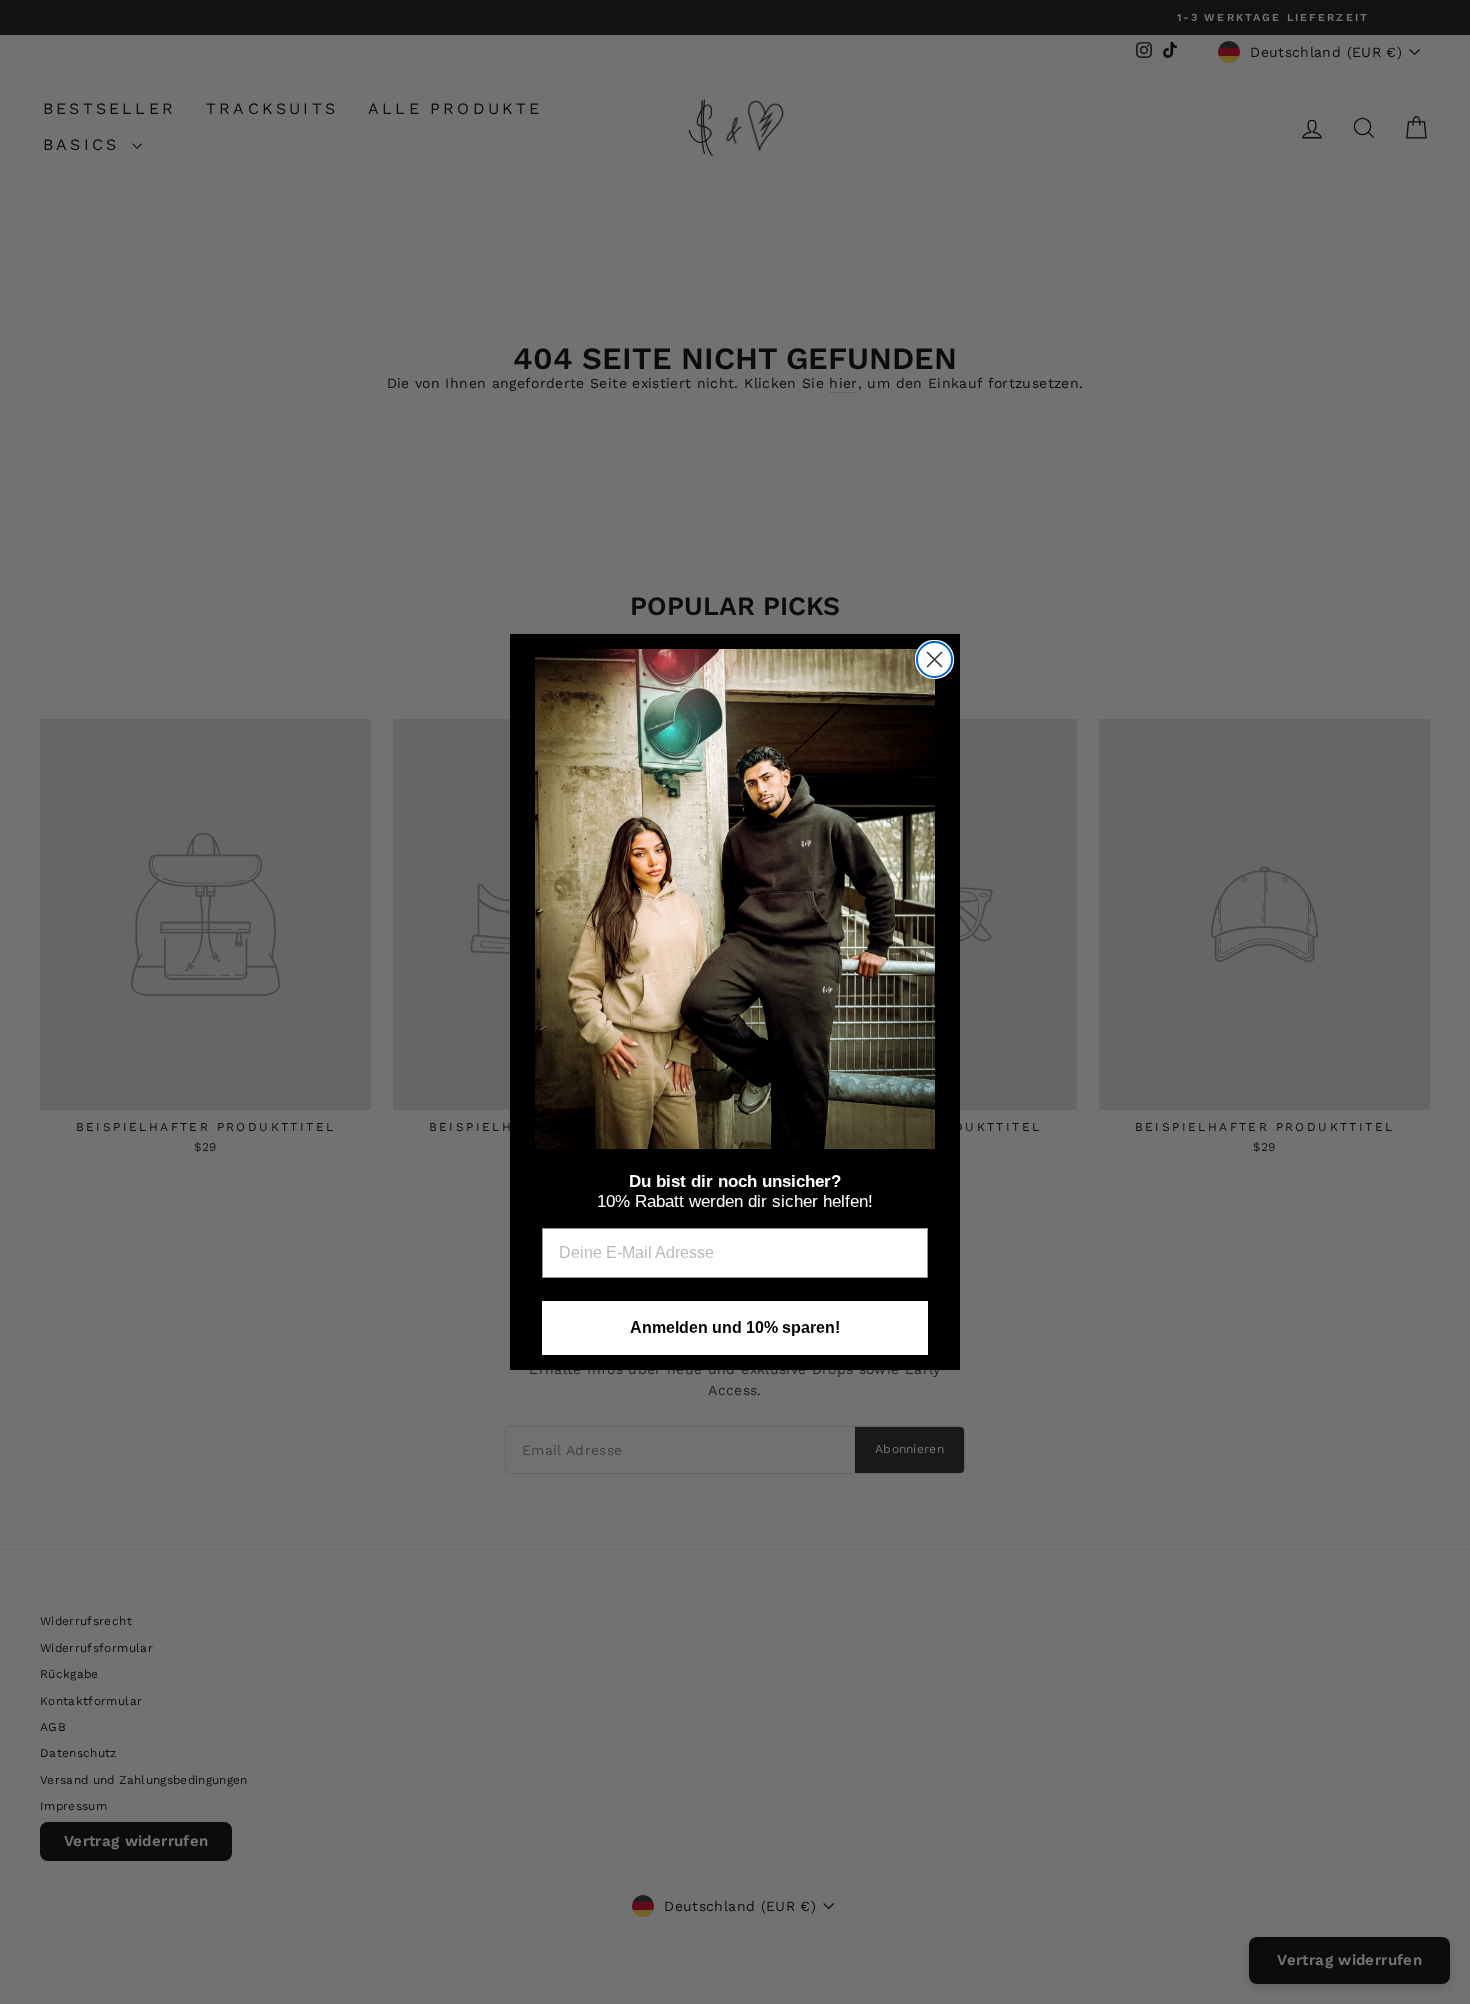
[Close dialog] (934, 659)
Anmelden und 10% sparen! (735, 1327)
